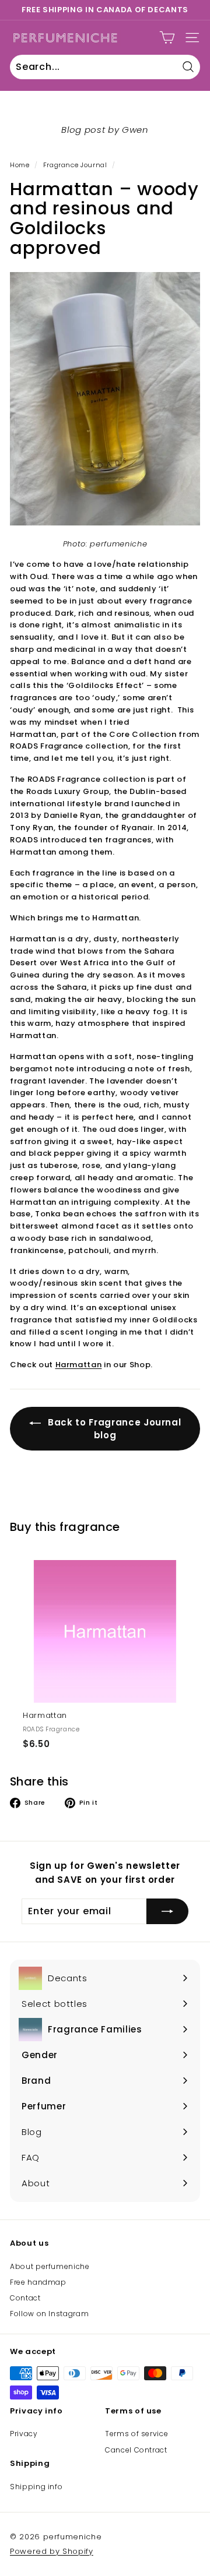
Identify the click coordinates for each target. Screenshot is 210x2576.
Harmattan (79, 1365)
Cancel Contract (136, 2450)
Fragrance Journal (75, 165)
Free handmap (38, 2282)
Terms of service (136, 2434)
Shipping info (36, 2487)
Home (20, 165)
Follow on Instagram (49, 2314)
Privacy (24, 2434)
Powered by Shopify (52, 2551)
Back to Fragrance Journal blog (113, 1429)
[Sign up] (167, 1911)
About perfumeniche (50, 2266)
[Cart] (167, 38)
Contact (25, 2298)
